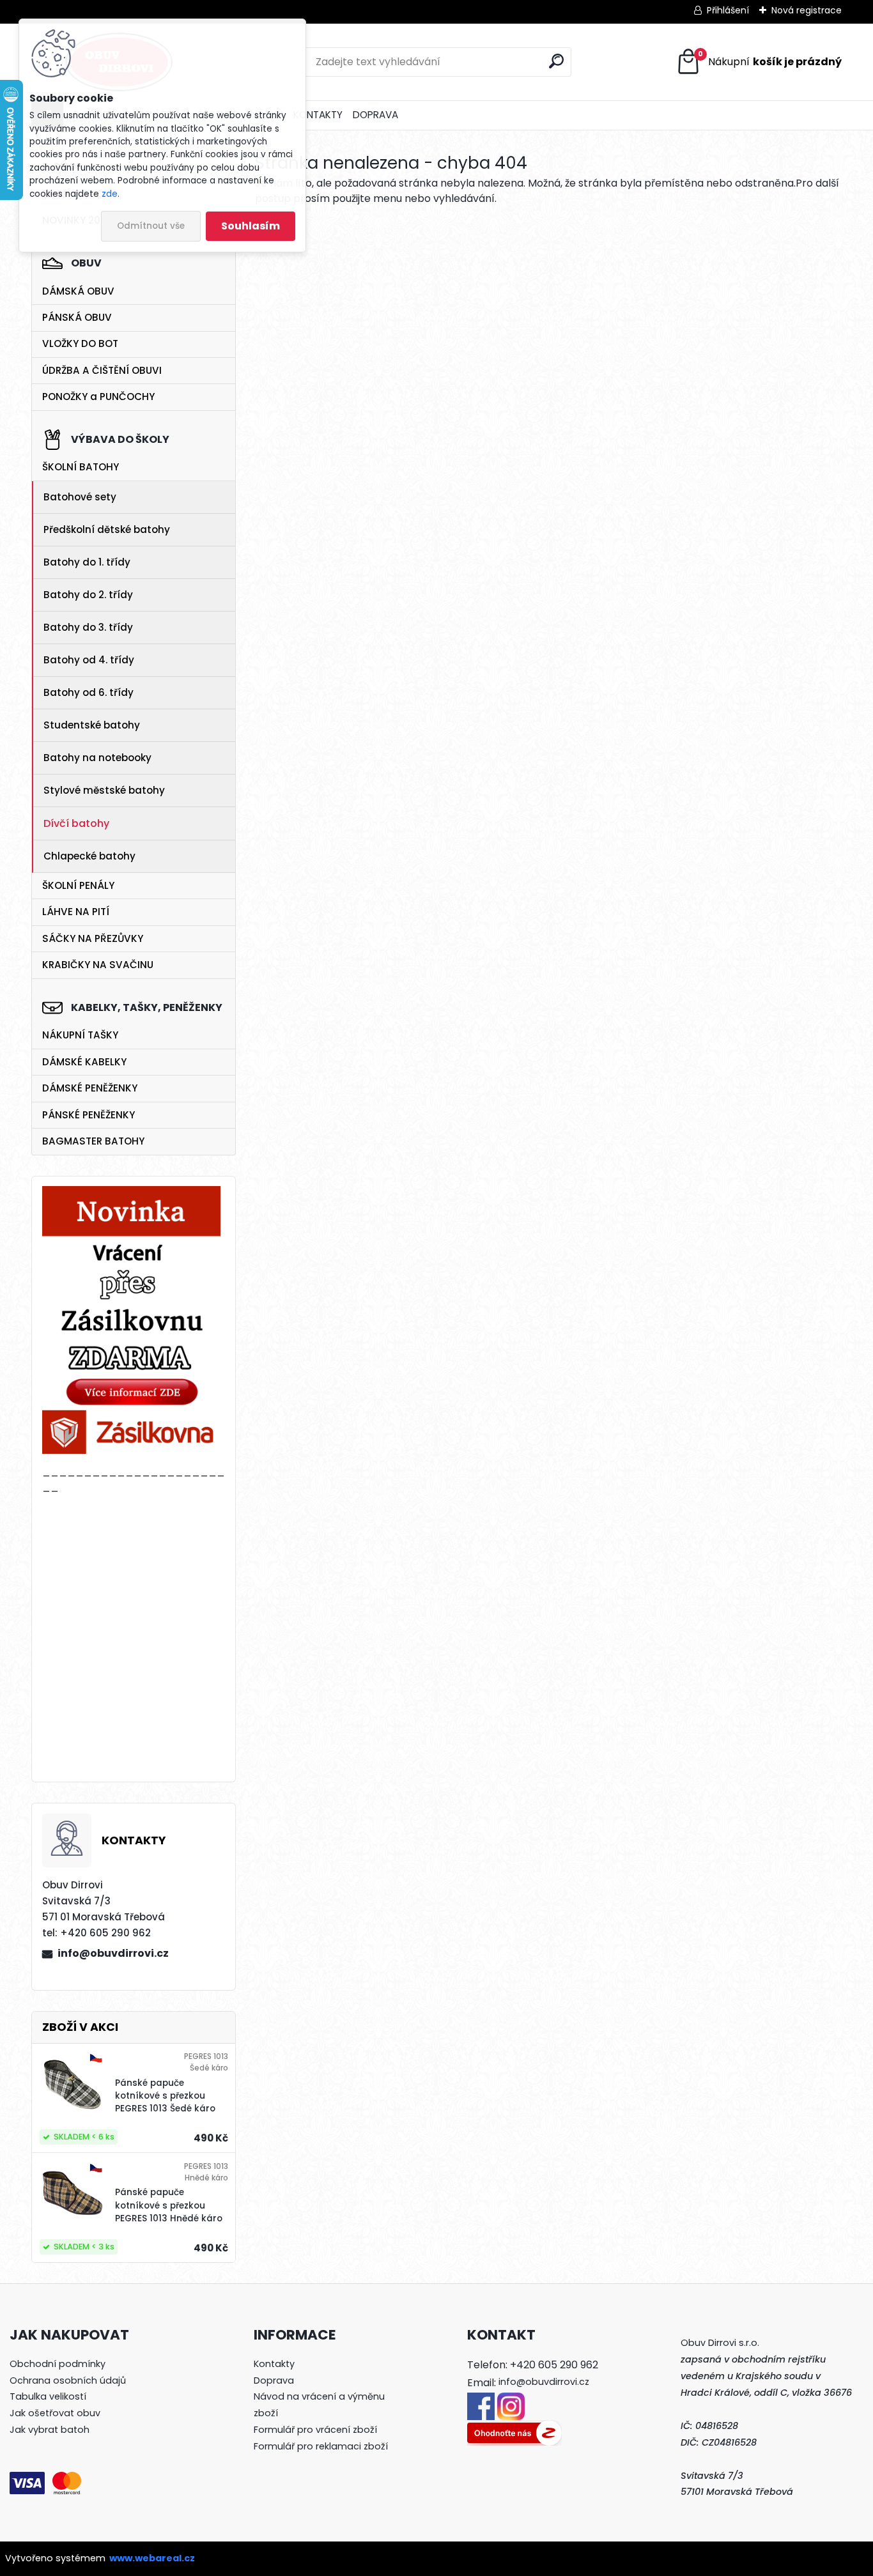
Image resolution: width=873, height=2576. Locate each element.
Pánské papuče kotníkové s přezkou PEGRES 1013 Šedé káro (165, 2096)
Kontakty (274, 2364)
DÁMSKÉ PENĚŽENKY (90, 1088)
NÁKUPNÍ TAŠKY (80, 1035)
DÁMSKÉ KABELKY (84, 1062)
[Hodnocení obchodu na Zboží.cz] (514, 2428)
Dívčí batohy (76, 823)
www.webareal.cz (152, 2558)
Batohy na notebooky (97, 758)
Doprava (274, 2380)
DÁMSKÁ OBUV (78, 291)
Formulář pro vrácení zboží (315, 2430)
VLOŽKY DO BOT (80, 343)
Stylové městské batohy (104, 790)
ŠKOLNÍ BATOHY (81, 467)
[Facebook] (481, 2400)
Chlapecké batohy (89, 856)
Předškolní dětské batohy (107, 529)
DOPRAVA (375, 115)
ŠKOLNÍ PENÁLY (78, 885)
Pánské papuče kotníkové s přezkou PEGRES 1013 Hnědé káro (169, 2205)
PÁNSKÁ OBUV (77, 317)
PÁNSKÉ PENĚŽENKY (89, 1115)
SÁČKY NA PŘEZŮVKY (93, 938)
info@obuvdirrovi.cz (113, 1953)
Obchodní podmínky (58, 2364)
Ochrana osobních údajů (68, 2380)
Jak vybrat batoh (50, 2430)
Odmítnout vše (151, 226)
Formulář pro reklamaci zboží (321, 2446)
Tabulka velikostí (48, 2396)
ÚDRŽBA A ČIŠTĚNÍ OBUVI (102, 370)
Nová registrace (807, 10)
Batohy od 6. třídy (89, 692)
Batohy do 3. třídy (88, 627)
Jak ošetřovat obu (52, 2413)
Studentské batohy (92, 725)
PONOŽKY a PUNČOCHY (98, 397)
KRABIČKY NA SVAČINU (98, 965)
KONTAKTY (318, 115)
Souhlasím (251, 226)
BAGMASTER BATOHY (93, 1141)
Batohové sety (80, 497)
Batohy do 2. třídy (88, 595)
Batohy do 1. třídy (87, 562)
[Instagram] (511, 2400)
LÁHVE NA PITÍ (76, 912)
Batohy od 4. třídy (89, 660)
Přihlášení (728, 10)
